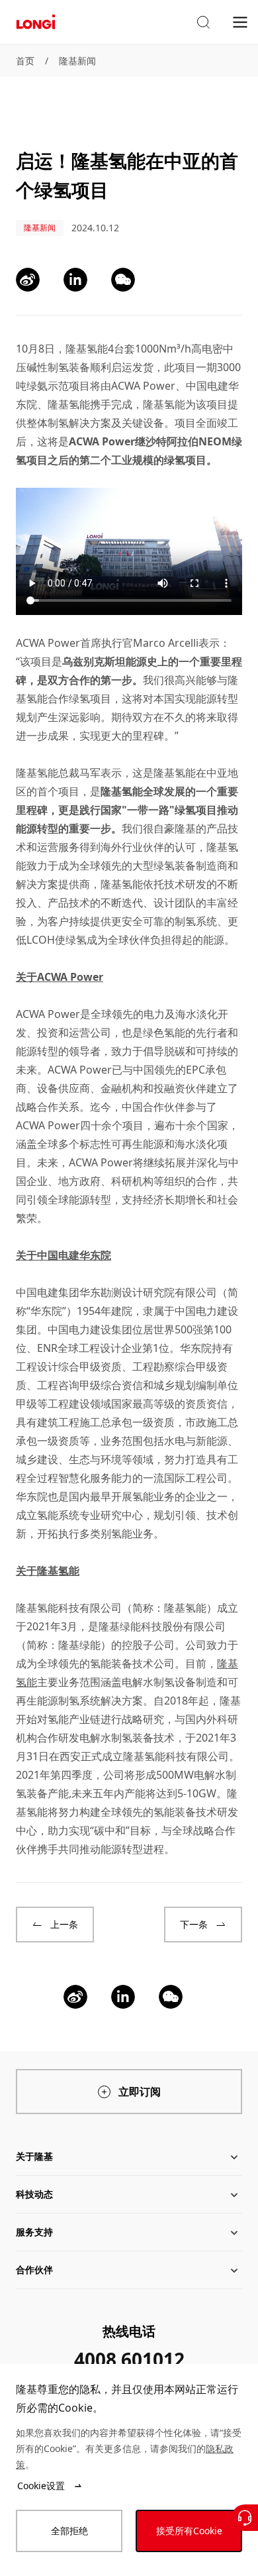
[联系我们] (245, 2518)
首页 (25, 61)
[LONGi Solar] (36, 22)
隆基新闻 (77, 61)
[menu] (240, 22)
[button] (203, 23)
